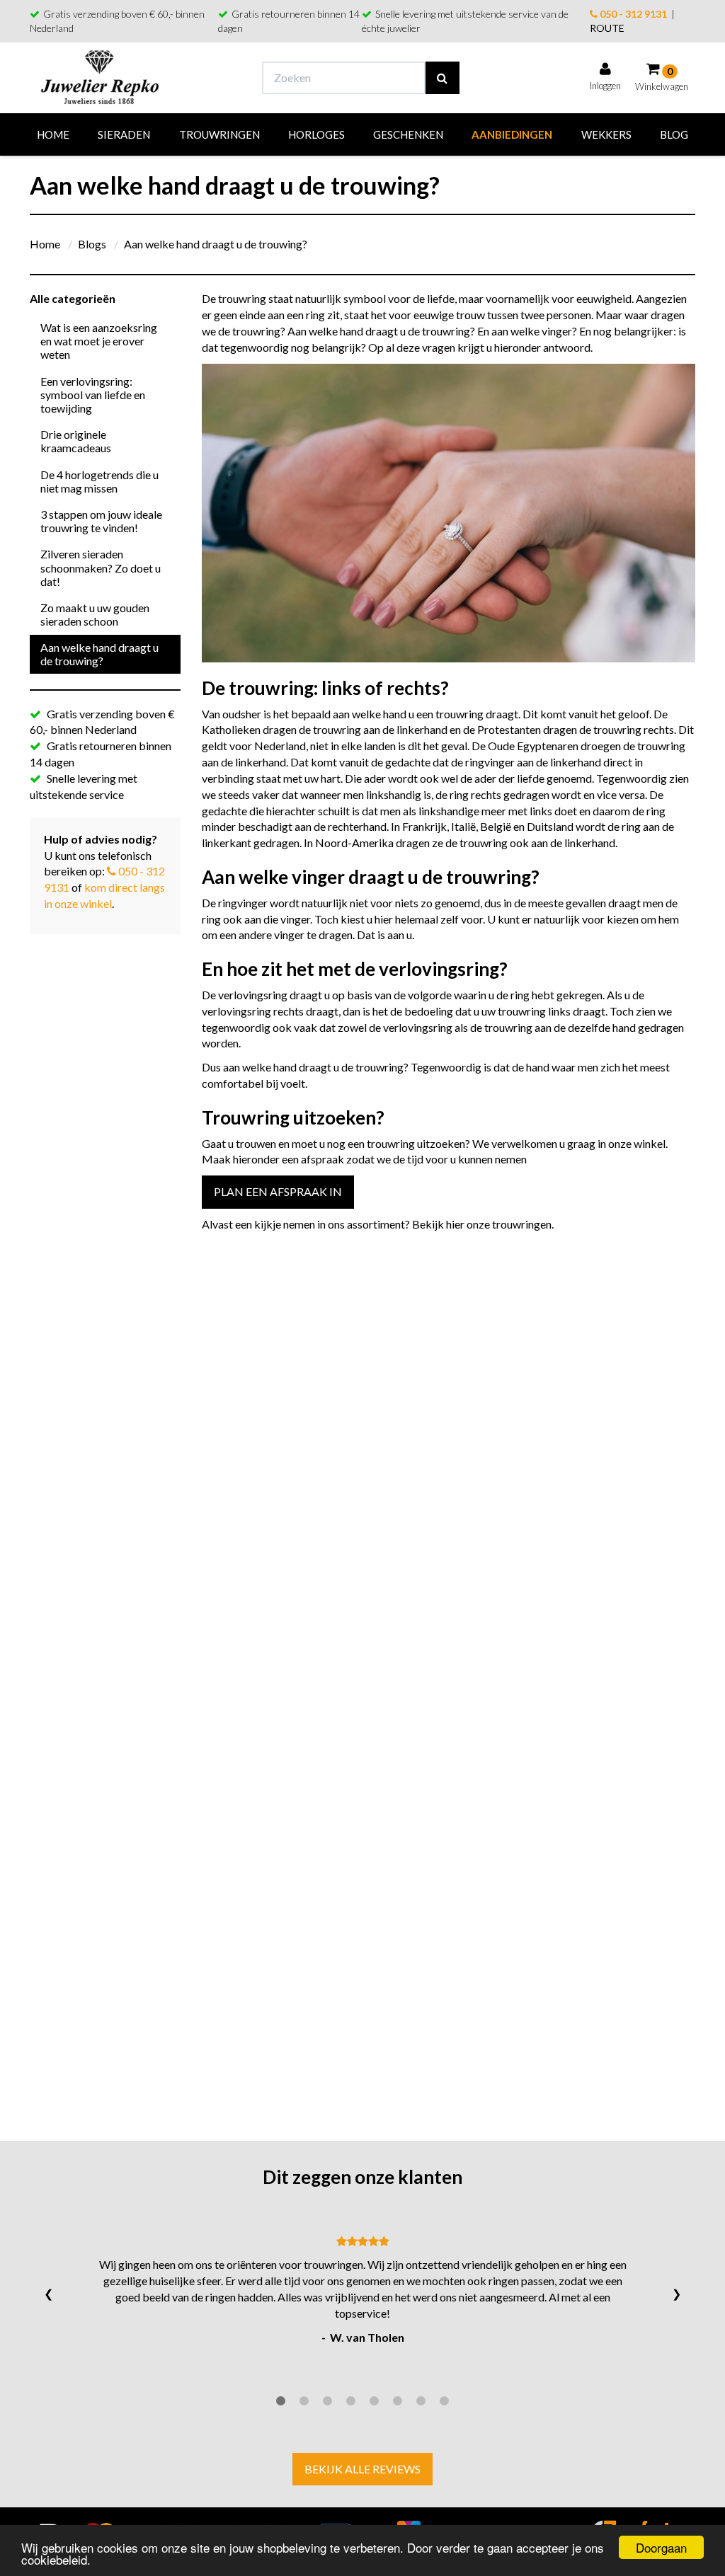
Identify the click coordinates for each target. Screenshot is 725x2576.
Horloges (316, 134)
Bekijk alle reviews (362, 2469)
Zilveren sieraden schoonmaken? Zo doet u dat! (101, 567)
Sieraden (124, 134)
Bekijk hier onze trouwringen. (483, 1224)
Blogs (92, 244)
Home (53, 134)
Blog (674, 134)
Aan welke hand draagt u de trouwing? (216, 244)
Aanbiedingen (512, 134)
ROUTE (607, 28)
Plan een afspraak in (278, 1191)
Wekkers (606, 134)
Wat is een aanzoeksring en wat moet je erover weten (99, 341)
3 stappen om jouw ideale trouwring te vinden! (101, 521)
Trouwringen (219, 134)
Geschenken (408, 134)
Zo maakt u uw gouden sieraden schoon (95, 614)
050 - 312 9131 (632, 14)
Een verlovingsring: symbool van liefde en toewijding (93, 395)
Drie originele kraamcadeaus (76, 441)
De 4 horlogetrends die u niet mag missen (99, 481)
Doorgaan (661, 2547)
